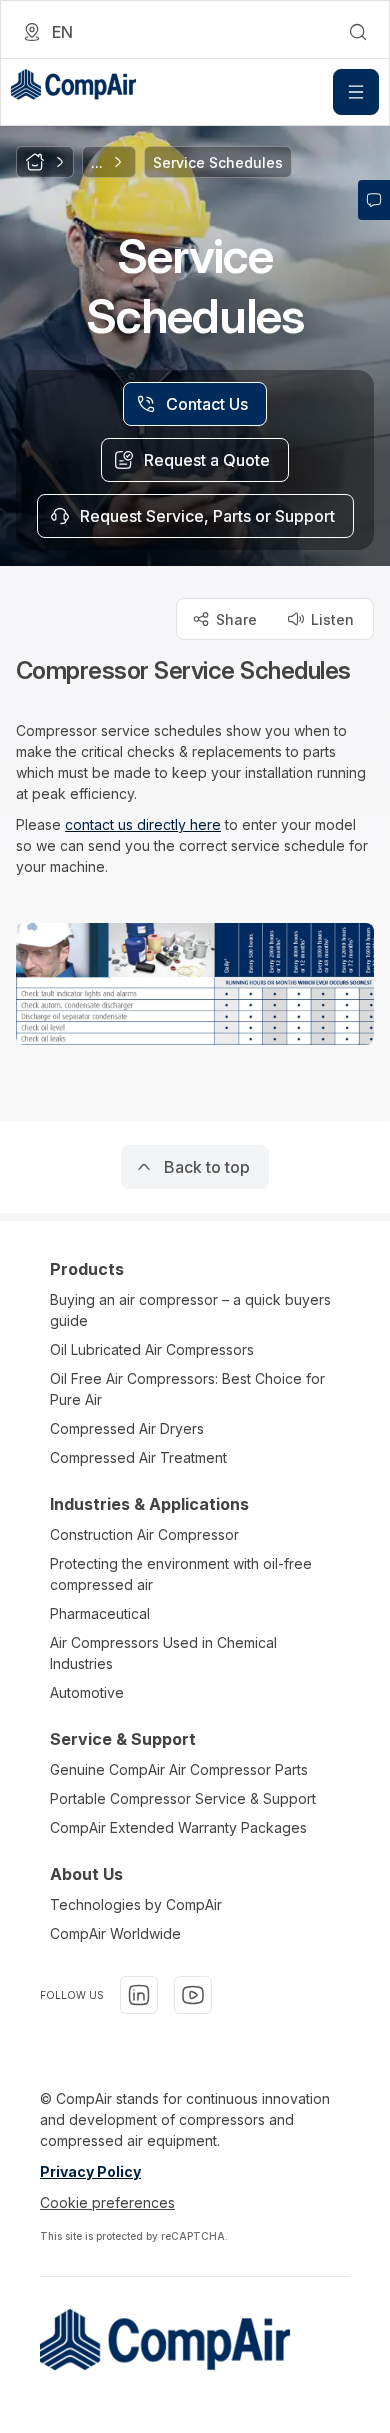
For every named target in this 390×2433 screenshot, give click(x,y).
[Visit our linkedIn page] (139, 1995)
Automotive (87, 1692)
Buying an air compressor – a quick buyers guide (190, 1310)
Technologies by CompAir (136, 1904)
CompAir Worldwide (115, 1933)
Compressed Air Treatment (138, 1457)
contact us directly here (143, 824)
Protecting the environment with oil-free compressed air (181, 1574)
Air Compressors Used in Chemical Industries (163, 1653)
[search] (358, 32)
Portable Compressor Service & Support (183, 1798)
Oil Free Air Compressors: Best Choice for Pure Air (187, 1389)
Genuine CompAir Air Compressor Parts (179, 1769)
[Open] (356, 92)
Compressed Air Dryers (127, 1428)
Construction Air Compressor (144, 1534)
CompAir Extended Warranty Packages (178, 1827)
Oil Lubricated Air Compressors (152, 1349)
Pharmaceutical (100, 1613)
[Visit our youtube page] (193, 1995)
